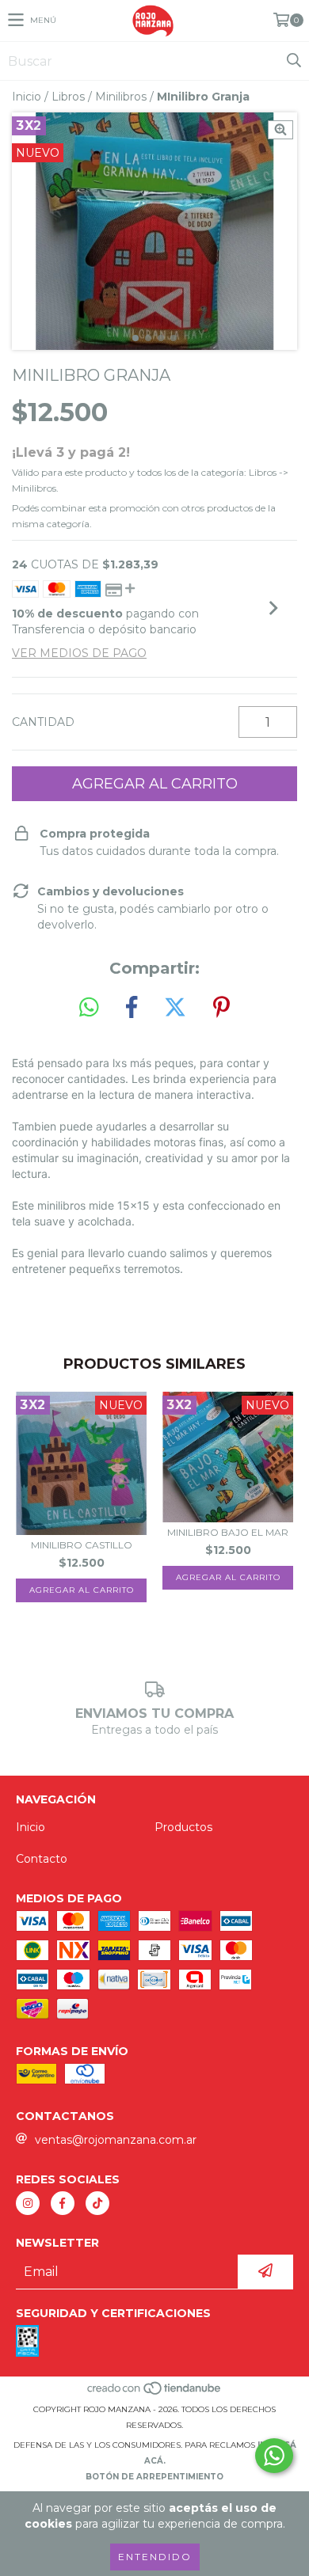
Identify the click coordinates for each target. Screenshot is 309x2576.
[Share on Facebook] (132, 1008)
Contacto (42, 1859)
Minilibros (121, 97)
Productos (183, 1827)
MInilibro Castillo (82, 1545)
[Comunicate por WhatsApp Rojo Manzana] (274, 2456)
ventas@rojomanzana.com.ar (116, 2140)
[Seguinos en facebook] (63, 2203)
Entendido (155, 2557)
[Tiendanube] (155, 2394)
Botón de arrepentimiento (154, 2477)
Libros (68, 97)
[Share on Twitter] (175, 1008)
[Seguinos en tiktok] (97, 2203)
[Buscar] (293, 61)
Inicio (27, 97)
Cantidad (43, 722)
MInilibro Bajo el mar (228, 1532)
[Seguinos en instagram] (28, 2203)
